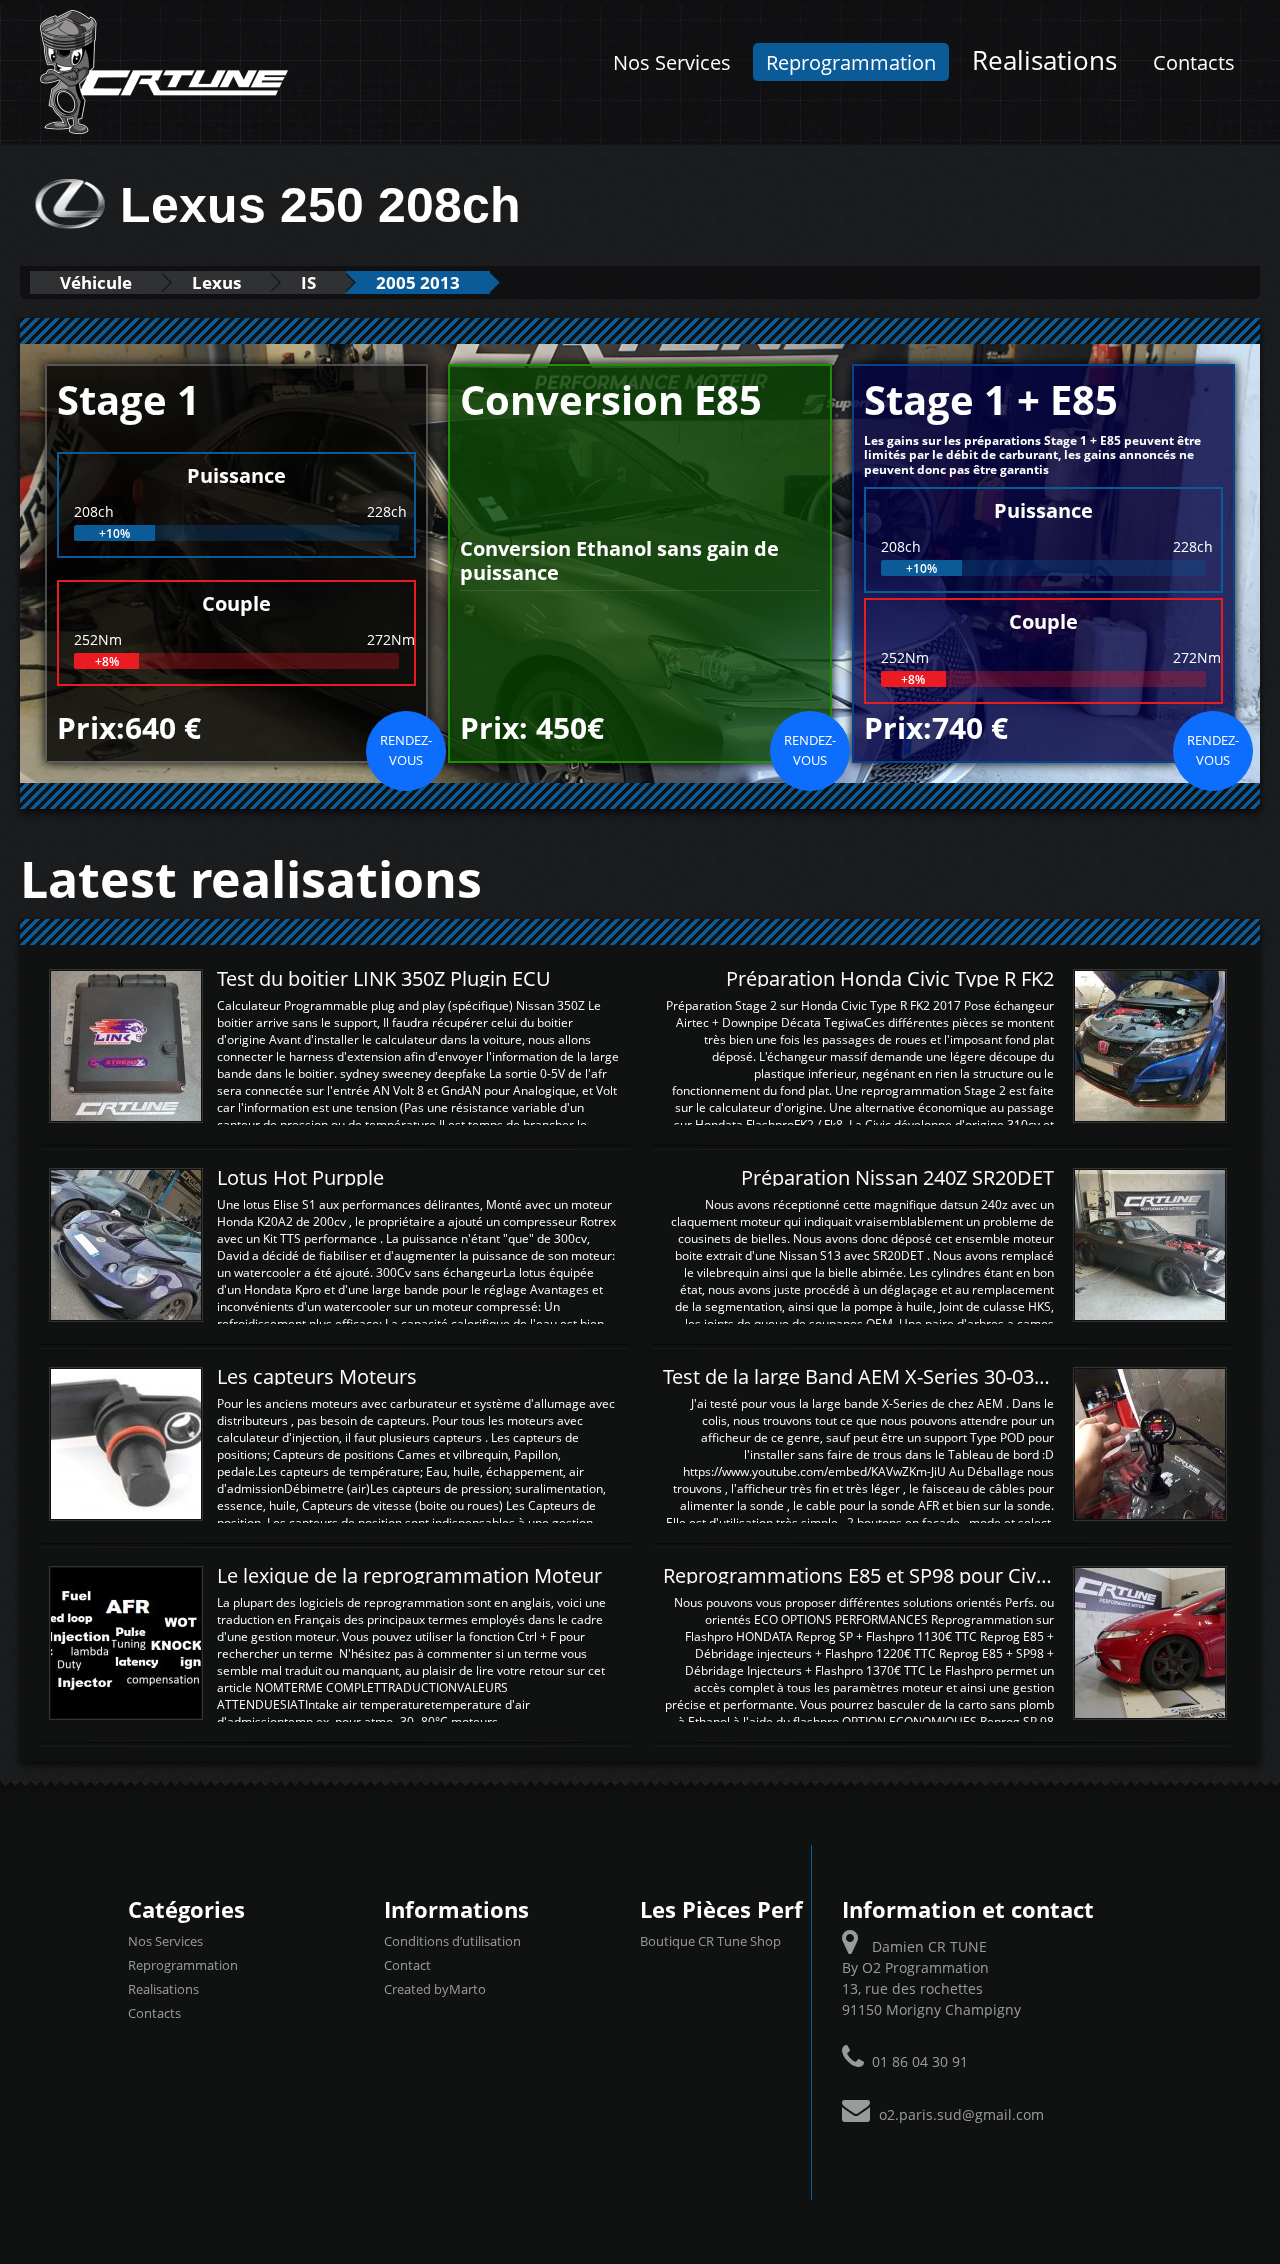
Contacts (1194, 62)
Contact (407, 1965)
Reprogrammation (851, 62)
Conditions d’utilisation (452, 1941)
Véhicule (96, 282)
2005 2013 (418, 282)
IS (308, 282)
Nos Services (672, 62)
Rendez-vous (406, 750)
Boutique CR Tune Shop (710, 1941)
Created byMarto (435, 1989)
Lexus (216, 282)
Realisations (1044, 60)
